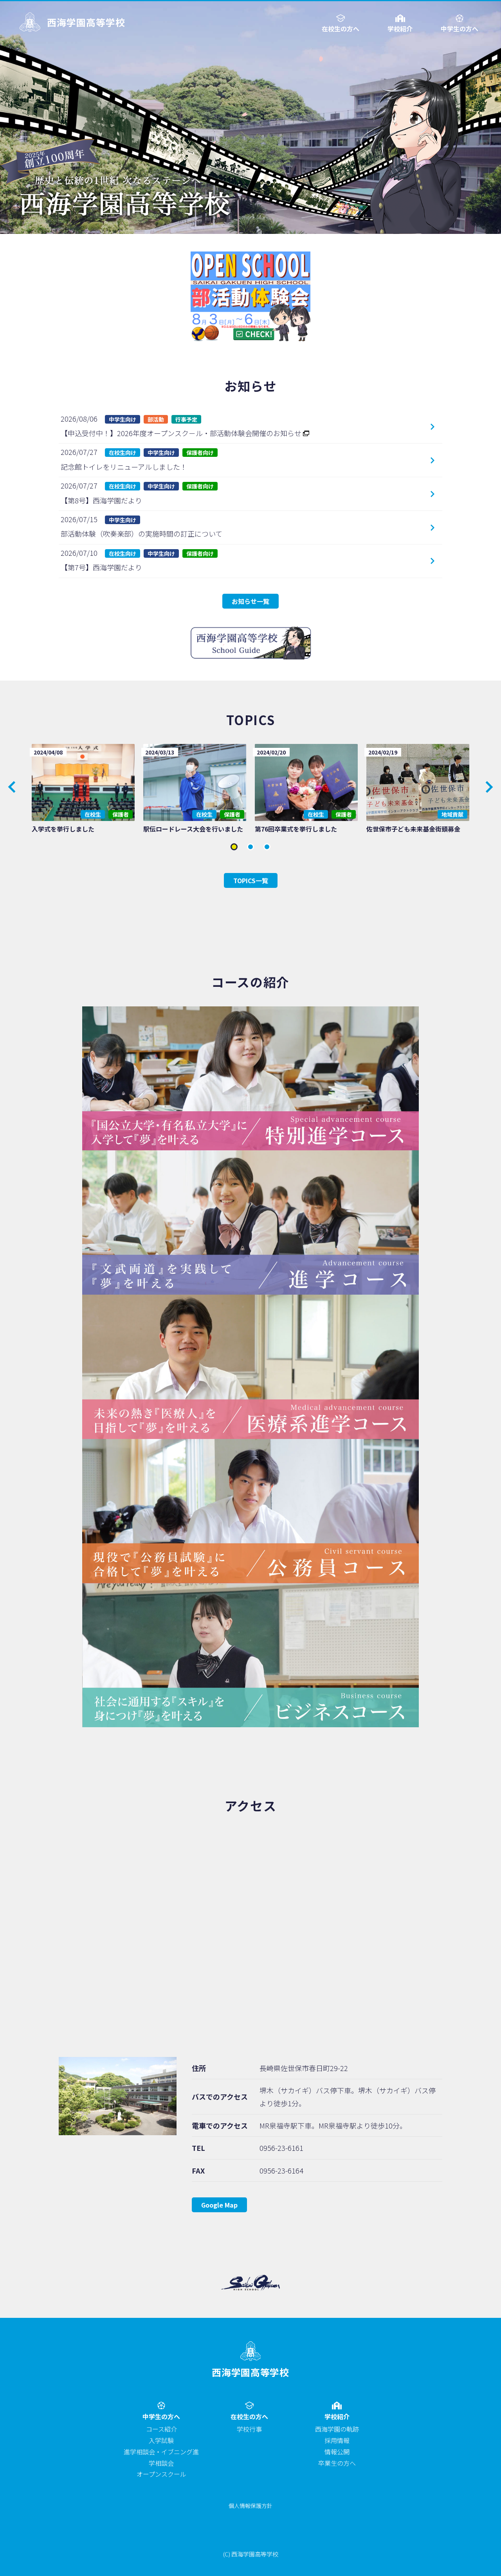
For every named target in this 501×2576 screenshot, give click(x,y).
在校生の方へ (341, 28)
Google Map (219, 2205)
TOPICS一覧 (251, 880)
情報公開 (337, 2452)
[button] (489, 787)
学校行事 (249, 2429)
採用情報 (337, 2440)
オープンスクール (161, 2474)
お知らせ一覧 (250, 601)
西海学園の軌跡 (337, 2429)
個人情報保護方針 (250, 2506)
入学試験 (161, 2440)
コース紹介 (161, 2429)
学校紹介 (400, 28)
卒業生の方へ (337, 2463)
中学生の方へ (460, 28)
